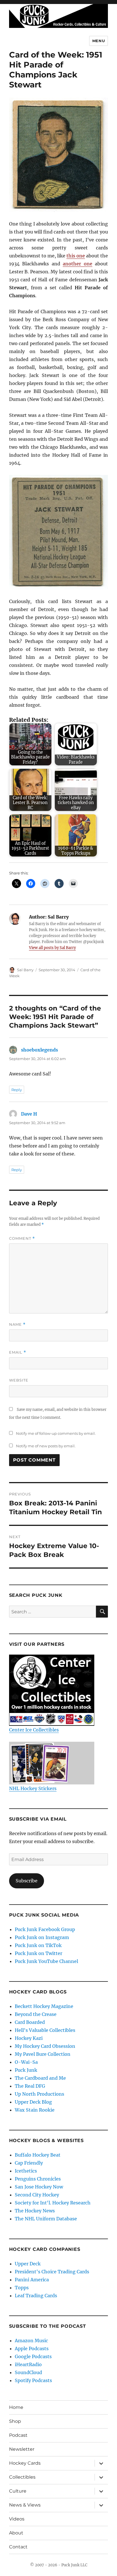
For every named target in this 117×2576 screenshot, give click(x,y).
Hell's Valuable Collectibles (45, 2030)
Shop (15, 2421)
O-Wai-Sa (26, 2062)
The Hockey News (35, 2211)
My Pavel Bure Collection (43, 2054)
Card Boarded (30, 2022)
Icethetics (26, 2171)
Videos (17, 2519)
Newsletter (22, 2449)
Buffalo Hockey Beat (38, 2155)
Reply (17, 1090)
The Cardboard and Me (40, 2078)
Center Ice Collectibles (34, 1730)
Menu (99, 41)
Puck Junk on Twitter (38, 1953)
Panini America (32, 2280)
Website (19, 1380)
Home (16, 2407)
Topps (22, 2288)
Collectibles (22, 2477)
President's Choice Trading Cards (52, 2272)
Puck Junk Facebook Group (45, 1929)
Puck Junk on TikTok (38, 1945)
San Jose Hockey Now (39, 2187)
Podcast (18, 2435)
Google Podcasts (33, 2356)
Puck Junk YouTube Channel (46, 1961)
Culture (18, 2491)
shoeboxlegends (39, 1050)
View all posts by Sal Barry (52, 948)
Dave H (29, 1114)
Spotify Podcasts (33, 2380)
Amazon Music (31, 2341)
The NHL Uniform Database (46, 2219)
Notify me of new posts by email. (46, 1446)
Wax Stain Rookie (35, 2110)
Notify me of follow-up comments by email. (56, 1433)
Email (18, 1352)
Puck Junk (26, 2070)
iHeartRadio (28, 2364)
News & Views (25, 2505)
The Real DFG (30, 2086)
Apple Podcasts (32, 2348)
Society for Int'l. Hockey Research (53, 2203)
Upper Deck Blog (33, 2102)
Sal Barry (25, 970)
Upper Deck (28, 2264)
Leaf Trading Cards (36, 2296)
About (16, 2533)
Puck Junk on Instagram (42, 1937)
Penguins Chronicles (38, 2179)
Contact (18, 2547)
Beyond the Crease (36, 2014)
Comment (22, 1238)
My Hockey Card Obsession (45, 2046)
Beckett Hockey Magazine (44, 2006)
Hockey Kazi (29, 2038)
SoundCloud (28, 2372)
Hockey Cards (25, 2463)
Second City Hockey (37, 2195)
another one (78, 264)
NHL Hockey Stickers (33, 1788)
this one (76, 256)
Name (17, 1324)
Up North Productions (39, 2094)
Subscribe (27, 1881)
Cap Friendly (29, 2163)
